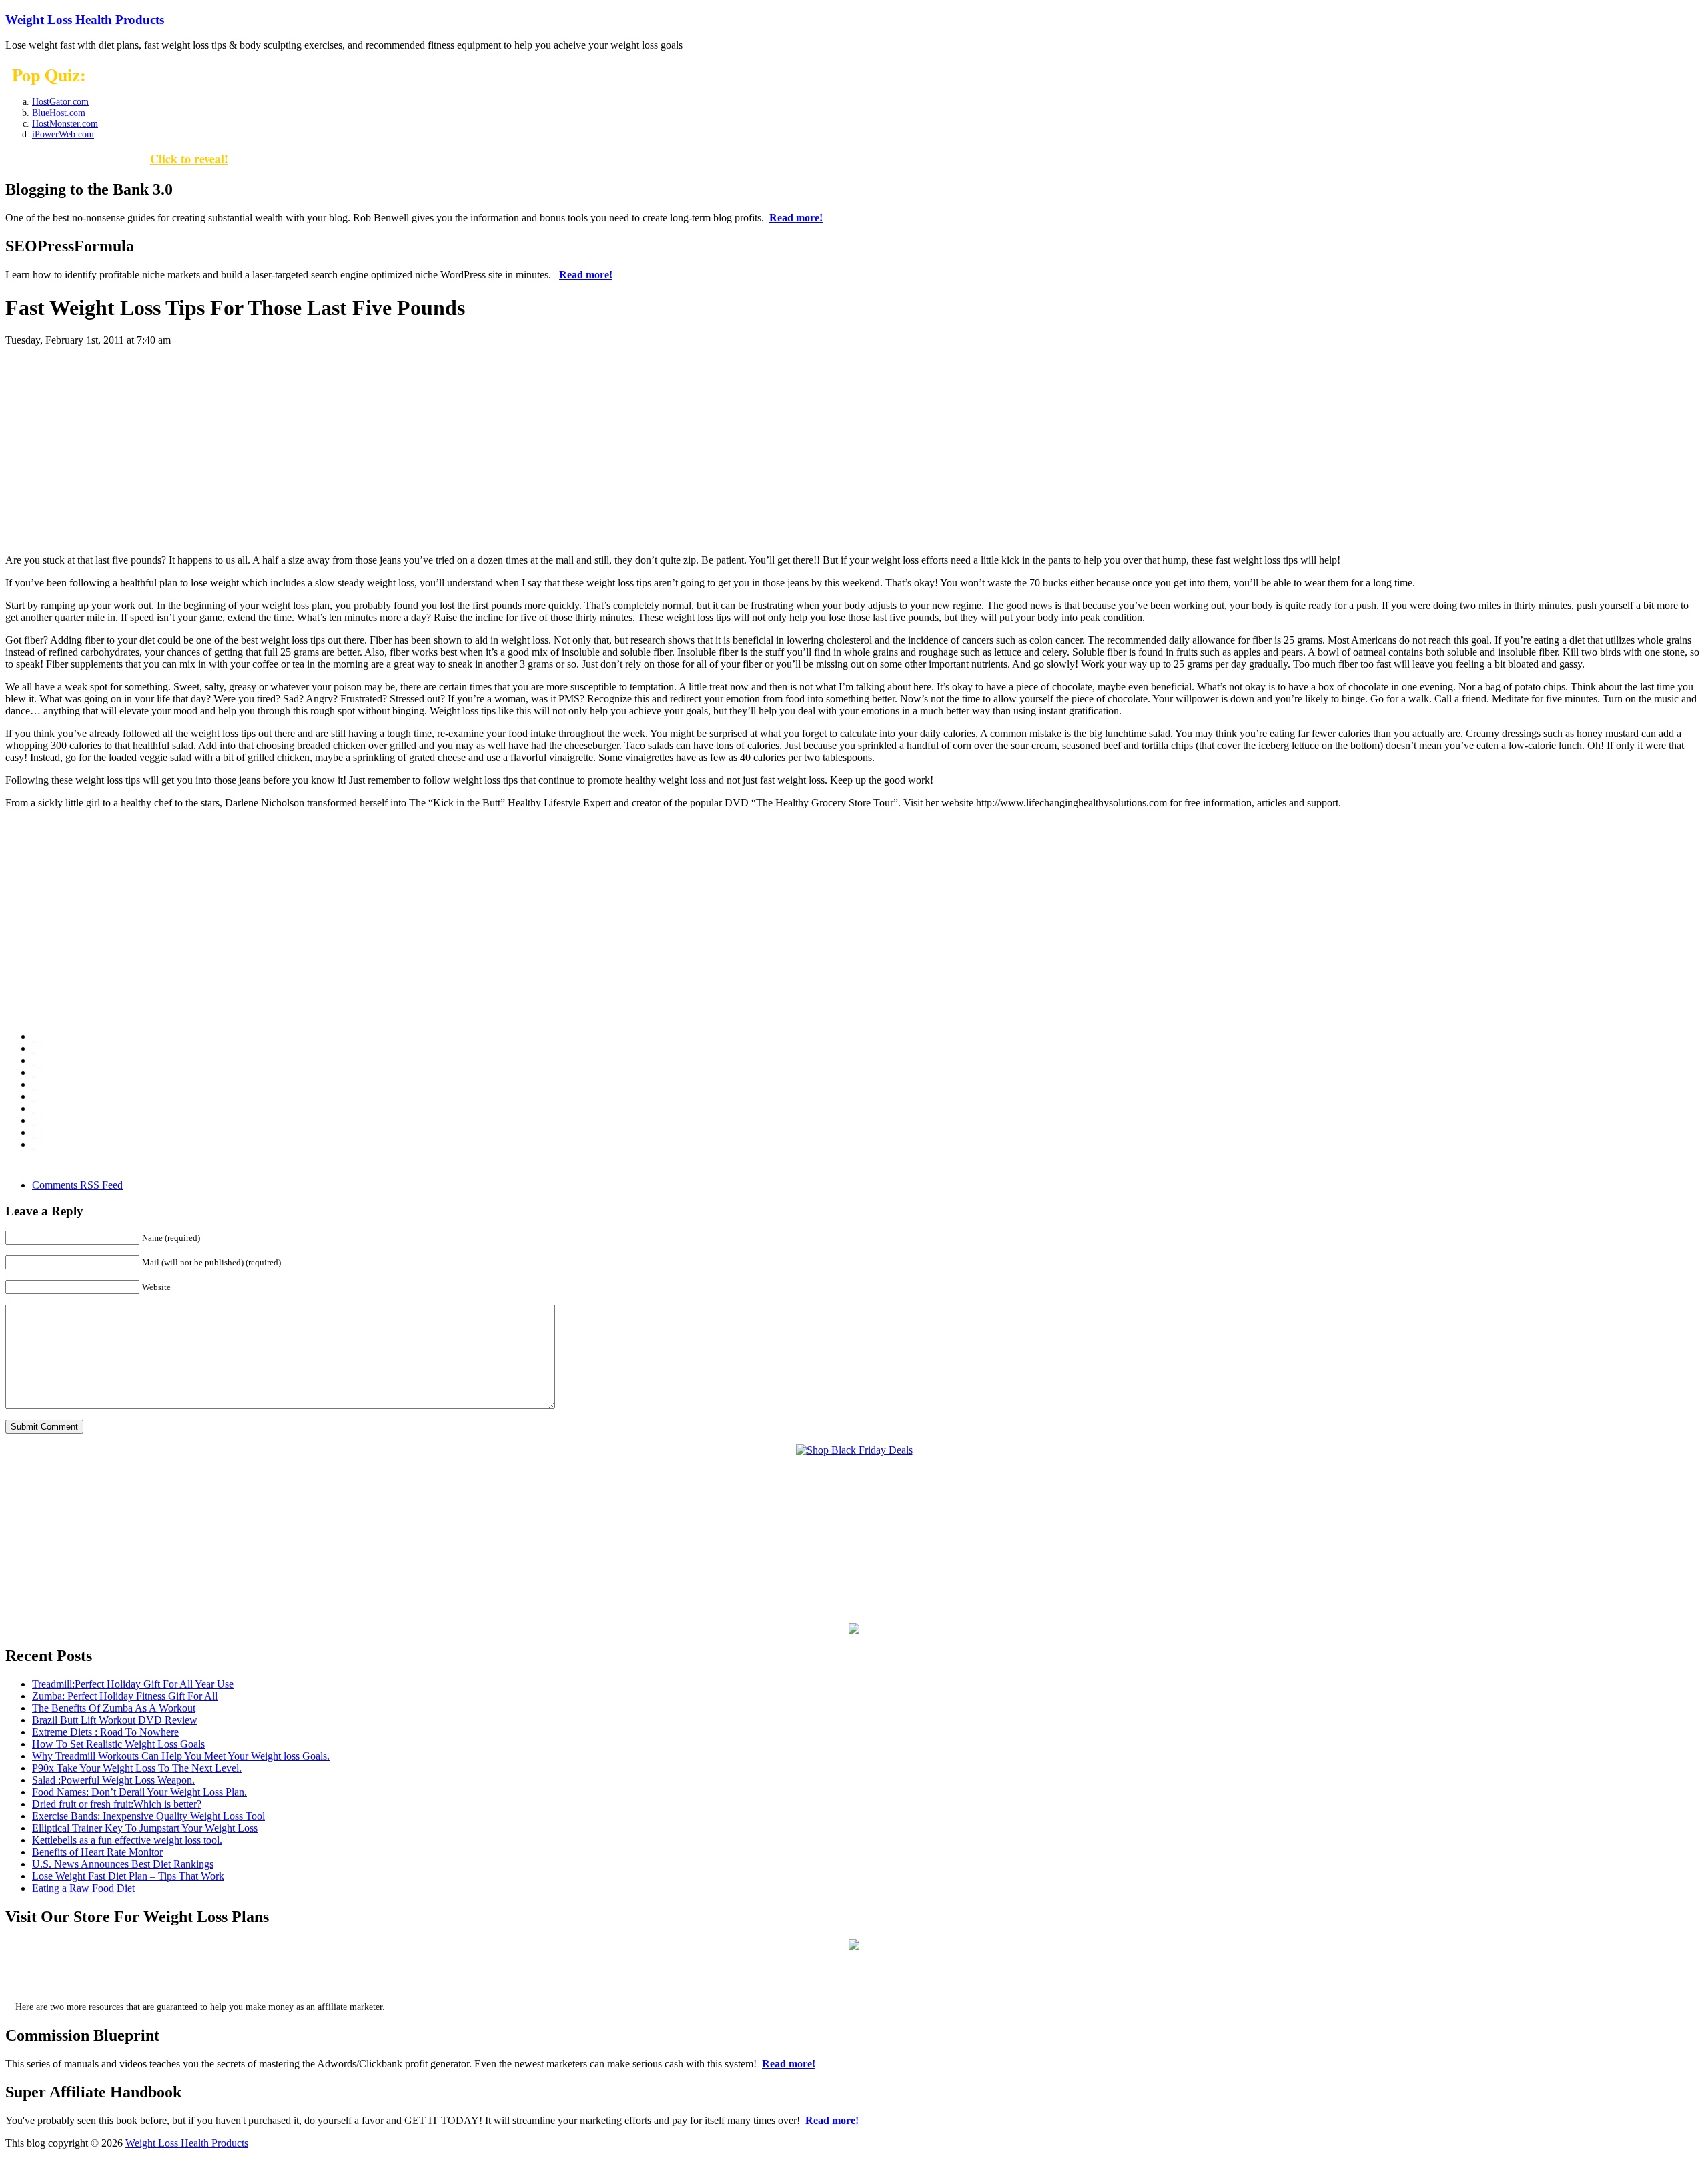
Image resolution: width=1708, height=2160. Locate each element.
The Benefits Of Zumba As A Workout (114, 1708)
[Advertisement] (854, 450)
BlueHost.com (59, 113)
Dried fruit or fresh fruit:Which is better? (117, 1804)
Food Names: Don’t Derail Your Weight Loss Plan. (139, 1792)
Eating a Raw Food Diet (83, 1888)
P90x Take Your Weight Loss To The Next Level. (137, 1768)
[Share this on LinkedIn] (33, 1084)
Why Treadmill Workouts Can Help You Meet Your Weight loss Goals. (181, 1756)
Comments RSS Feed (77, 1185)
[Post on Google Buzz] (33, 1072)
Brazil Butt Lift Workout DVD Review (115, 1720)
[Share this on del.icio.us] (33, 1036)
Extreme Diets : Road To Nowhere (105, 1732)
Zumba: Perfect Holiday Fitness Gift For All (125, 1696)
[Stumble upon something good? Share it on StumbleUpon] (33, 1132)
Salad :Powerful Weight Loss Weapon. (113, 1780)
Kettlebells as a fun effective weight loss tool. (127, 1840)
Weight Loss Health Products (85, 20)
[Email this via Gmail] (33, 1060)
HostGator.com (60, 102)
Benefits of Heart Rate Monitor (97, 1852)
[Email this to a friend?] (33, 1096)
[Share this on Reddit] (33, 1120)
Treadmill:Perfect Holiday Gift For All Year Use (133, 1684)
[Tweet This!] (33, 1144)
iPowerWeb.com (63, 134)
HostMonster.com (65, 124)
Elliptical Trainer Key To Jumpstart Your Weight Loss (145, 1828)
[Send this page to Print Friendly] (33, 1108)
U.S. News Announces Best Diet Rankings (123, 1864)
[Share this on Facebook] (33, 1048)
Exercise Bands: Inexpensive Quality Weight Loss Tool (148, 1816)
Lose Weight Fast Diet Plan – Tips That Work (128, 1876)
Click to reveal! (189, 159)
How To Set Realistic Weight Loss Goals (118, 1744)
